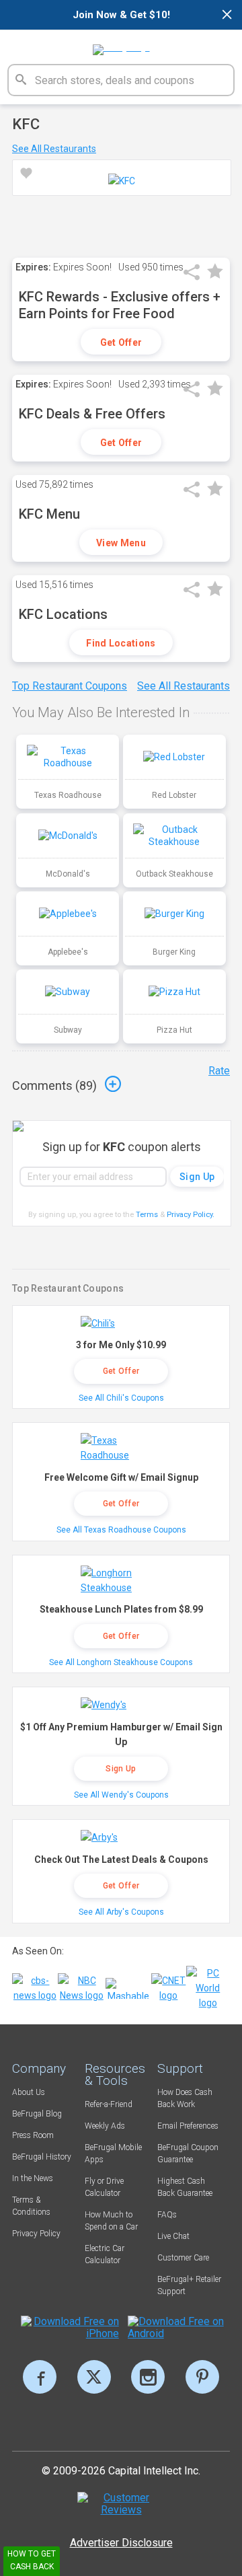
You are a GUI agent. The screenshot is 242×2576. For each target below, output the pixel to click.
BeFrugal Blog (37, 2114)
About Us (29, 2092)
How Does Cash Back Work (185, 2098)
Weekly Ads (105, 2126)
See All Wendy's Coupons (121, 1795)
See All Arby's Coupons (121, 1912)
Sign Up (121, 1769)
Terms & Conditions (31, 2206)
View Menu (121, 543)
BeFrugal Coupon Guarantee (188, 2154)
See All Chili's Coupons (121, 1398)
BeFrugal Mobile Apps (113, 2154)
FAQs (167, 2215)
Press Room (33, 2135)
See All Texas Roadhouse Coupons (121, 1530)
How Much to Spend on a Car (111, 2221)
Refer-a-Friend (109, 2104)
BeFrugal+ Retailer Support (189, 2285)
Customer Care (183, 2258)
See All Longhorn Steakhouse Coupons (121, 1662)
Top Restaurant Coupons (70, 686)
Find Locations (121, 643)
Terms (147, 1215)
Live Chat (173, 2236)
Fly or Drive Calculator (104, 2187)
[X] (94, 2377)
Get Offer (121, 342)
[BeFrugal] (121, 45)
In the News (33, 2178)
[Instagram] (148, 2377)
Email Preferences (188, 2126)
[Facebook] (40, 2377)
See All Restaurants (54, 149)
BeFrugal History (42, 2157)
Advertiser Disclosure (121, 2543)
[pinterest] (202, 2377)
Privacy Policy (191, 1215)
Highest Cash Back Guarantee (185, 2187)
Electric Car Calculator (105, 2254)
